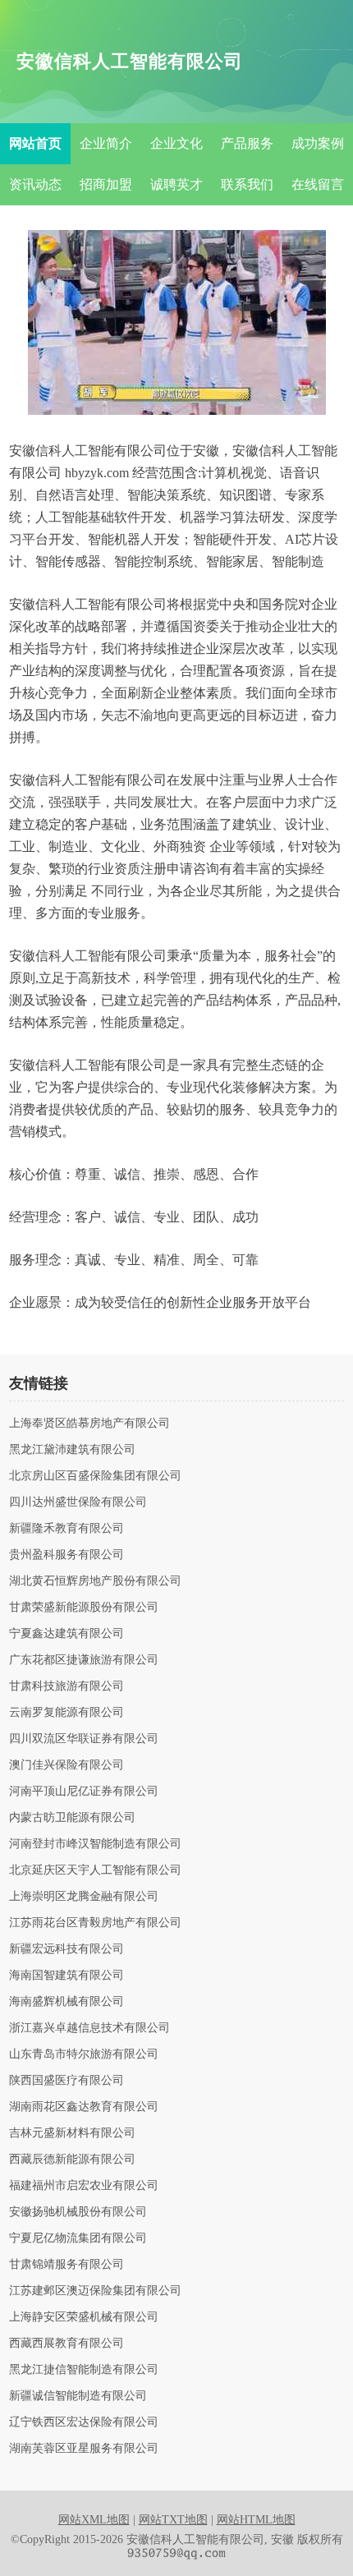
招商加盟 (106, 184)
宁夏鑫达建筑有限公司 (66, 1634)
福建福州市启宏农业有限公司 (84, 2186)
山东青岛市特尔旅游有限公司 (84, 2054)
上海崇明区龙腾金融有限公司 (84, 1897)
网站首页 (35, 143)
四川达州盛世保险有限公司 (78, 1502)
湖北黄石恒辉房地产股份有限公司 (95, 1581)
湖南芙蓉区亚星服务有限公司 (84, 2449)
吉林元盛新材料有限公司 (72, 2133)
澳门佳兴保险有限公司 (66, 1765)
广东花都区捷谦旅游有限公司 (84, 1660)
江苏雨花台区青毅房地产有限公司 (95, 1923)
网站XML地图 (94, 2520)
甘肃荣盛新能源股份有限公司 (84, 1608)
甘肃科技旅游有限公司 (66, 1686)
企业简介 (106, 143)
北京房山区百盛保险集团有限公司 (95, 1476)
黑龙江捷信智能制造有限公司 (84, 2370)
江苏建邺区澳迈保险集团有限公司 (95, 2291)
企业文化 (176, 143)
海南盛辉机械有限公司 (66, 2002)
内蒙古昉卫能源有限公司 (72, 1818)
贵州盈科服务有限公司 (66, 1555)
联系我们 (247, 184)
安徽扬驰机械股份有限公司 (78, 2212)
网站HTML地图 (256, 2520)
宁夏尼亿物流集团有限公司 (78, 2238)
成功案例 (318, 143)
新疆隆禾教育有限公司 (66, 1529)
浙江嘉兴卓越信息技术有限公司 (89, 2028)
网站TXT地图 (173, 2520)
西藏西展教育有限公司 (66, 2344)
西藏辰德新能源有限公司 (72, 2160)
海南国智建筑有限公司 (66, 1976)
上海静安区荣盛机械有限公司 (84, 2317)
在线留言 (318, 184)
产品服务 (247, 143)
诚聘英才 (176, 184)
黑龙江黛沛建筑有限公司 (72, 1450)
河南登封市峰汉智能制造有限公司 (95, 1844)
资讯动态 (35, 184)
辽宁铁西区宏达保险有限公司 (84, 2422)
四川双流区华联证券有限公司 (84, 1739)
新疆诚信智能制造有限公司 (78, 2396)
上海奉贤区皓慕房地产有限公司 (89, 1424)
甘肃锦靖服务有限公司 (66, 2265)
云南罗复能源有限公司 (66, 1713)
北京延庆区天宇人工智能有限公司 (95, 1870)
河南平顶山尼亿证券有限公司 (84, 1792)
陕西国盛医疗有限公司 (66, 2081)
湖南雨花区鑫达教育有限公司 (84, 2107)
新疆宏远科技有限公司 (66, 1949)
